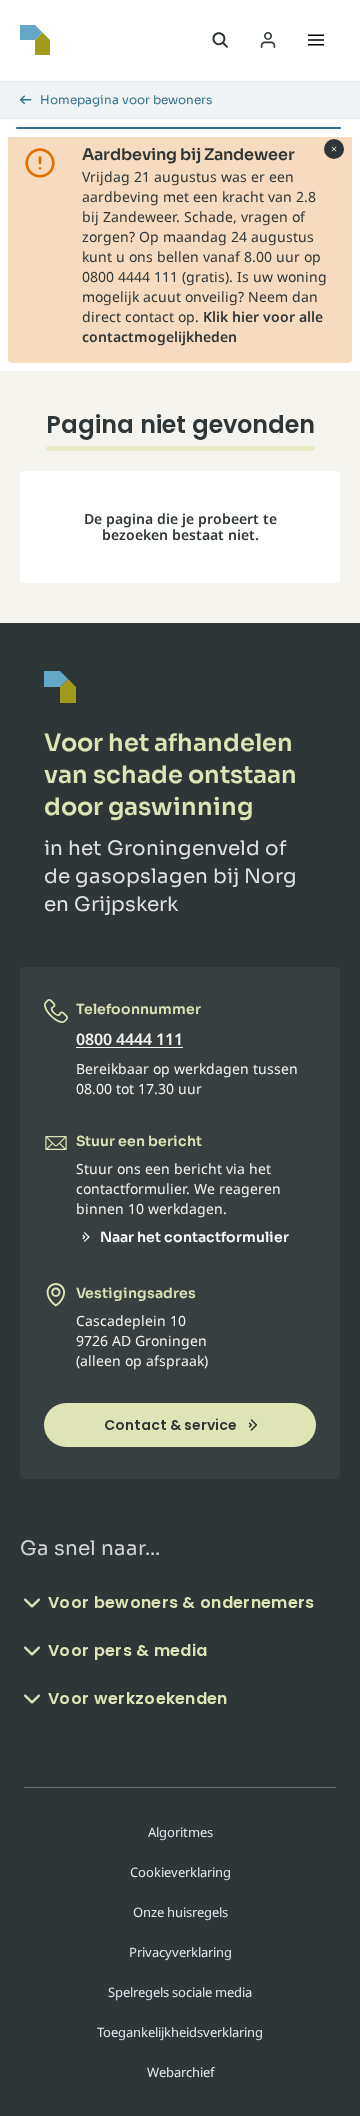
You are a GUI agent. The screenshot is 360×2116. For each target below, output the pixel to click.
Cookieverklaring (180, 1872)
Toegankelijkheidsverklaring (180, 2032)
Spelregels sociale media (180, 1992)
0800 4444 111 (129, 1039)
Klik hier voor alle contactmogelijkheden (202, 326)
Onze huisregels (180, 1912)
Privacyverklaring (180, 1952)
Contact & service (170, 1425)
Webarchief (180, 2072)
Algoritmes (180, 1832)
